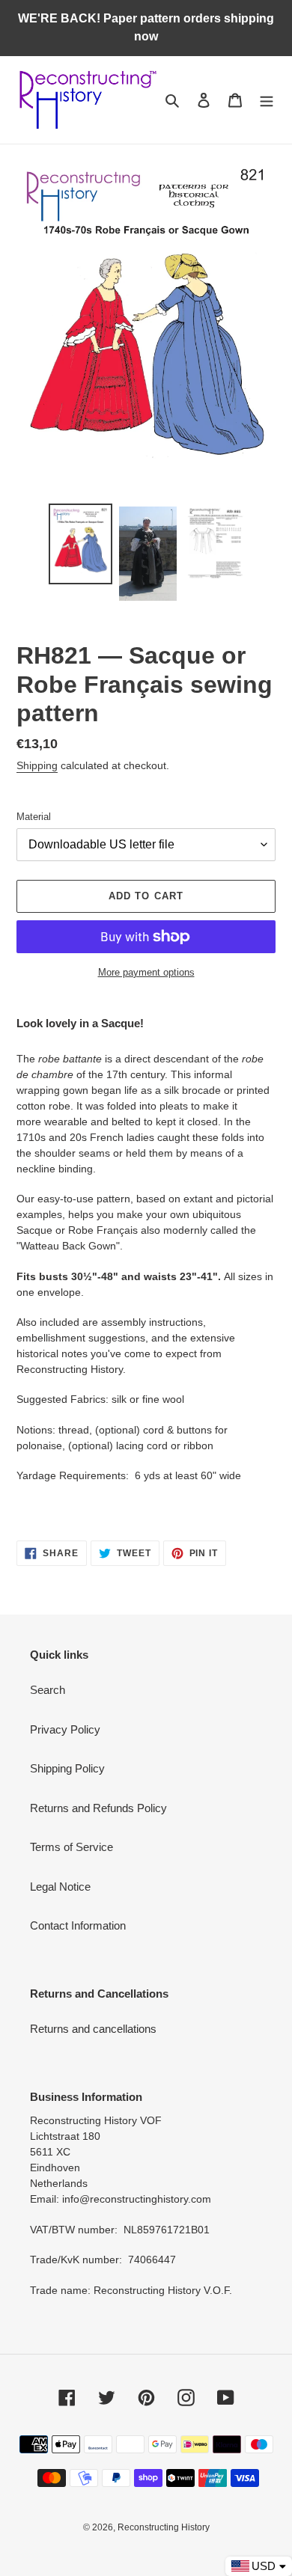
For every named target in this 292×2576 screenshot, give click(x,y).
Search (48, 1690)
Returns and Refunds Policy (98, 1808)
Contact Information (78, 1925)
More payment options (146, 972)
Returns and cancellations (93, 2029)
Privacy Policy (65, 1729)
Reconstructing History (164, 2527)
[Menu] (267, 100)
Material (34, 817)
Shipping (37, 765)
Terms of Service (72, 1847)
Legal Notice (60, 1887)
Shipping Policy (67, 1768)
